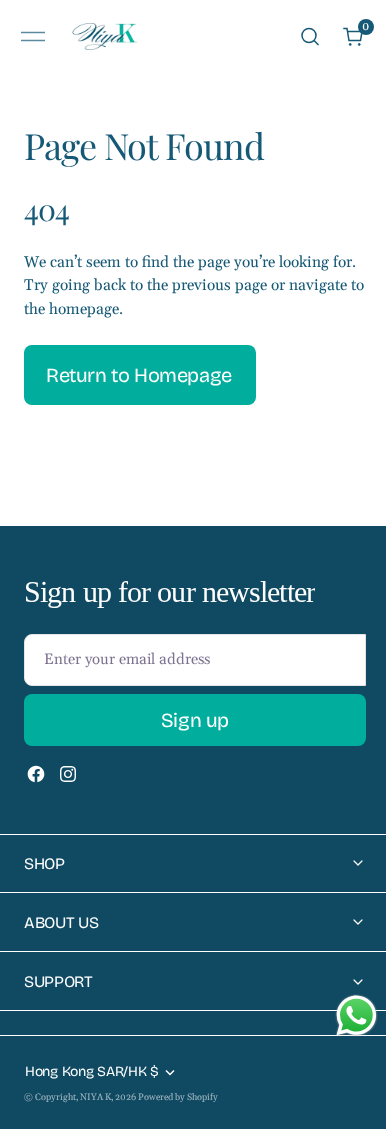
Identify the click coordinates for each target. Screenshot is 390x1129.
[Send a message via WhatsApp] (341, 1015)
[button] (33, 36)
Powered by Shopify (178, 1097)
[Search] (310, 36)
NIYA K (95, 1097)
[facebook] (36, 774)
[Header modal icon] (33, 37)
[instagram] (68, 774)
